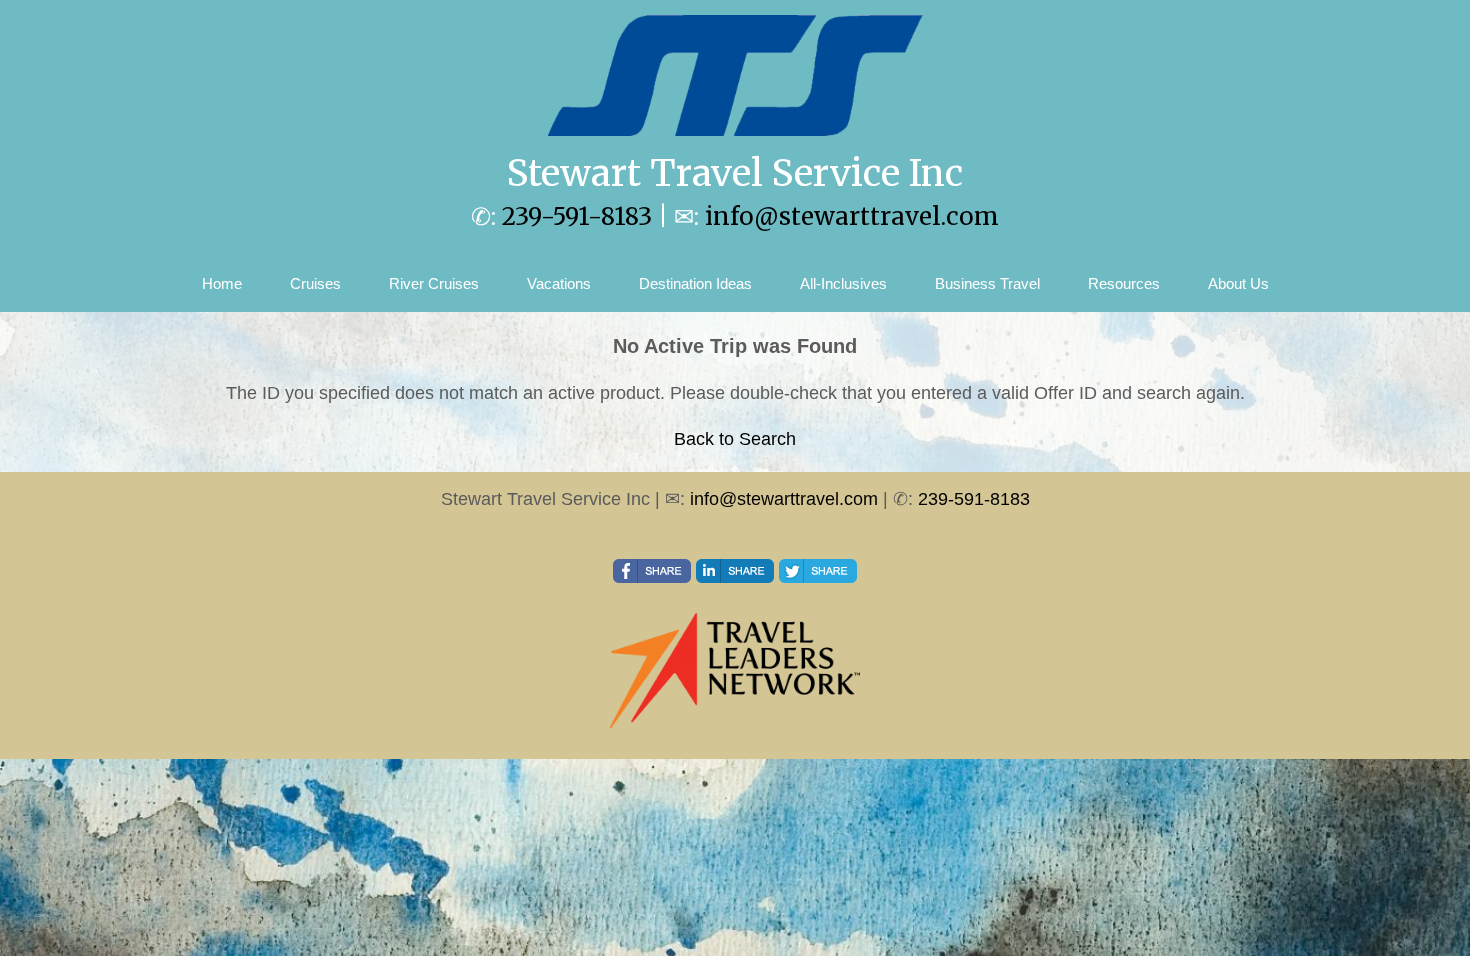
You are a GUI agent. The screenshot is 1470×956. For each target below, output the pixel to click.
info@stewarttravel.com (852, 216)
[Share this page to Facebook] (652, 571)
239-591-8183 (577, 216)
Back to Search (735, 439)
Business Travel (987, 283)
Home (222, 283)
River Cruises (434, 283)
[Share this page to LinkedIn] (735, 571)
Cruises (315, 283)
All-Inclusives (843, 283)
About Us (1238, 283)
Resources (1124, 283)
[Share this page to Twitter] (818, 571)
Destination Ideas (695, 283)
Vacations (559, 283)
